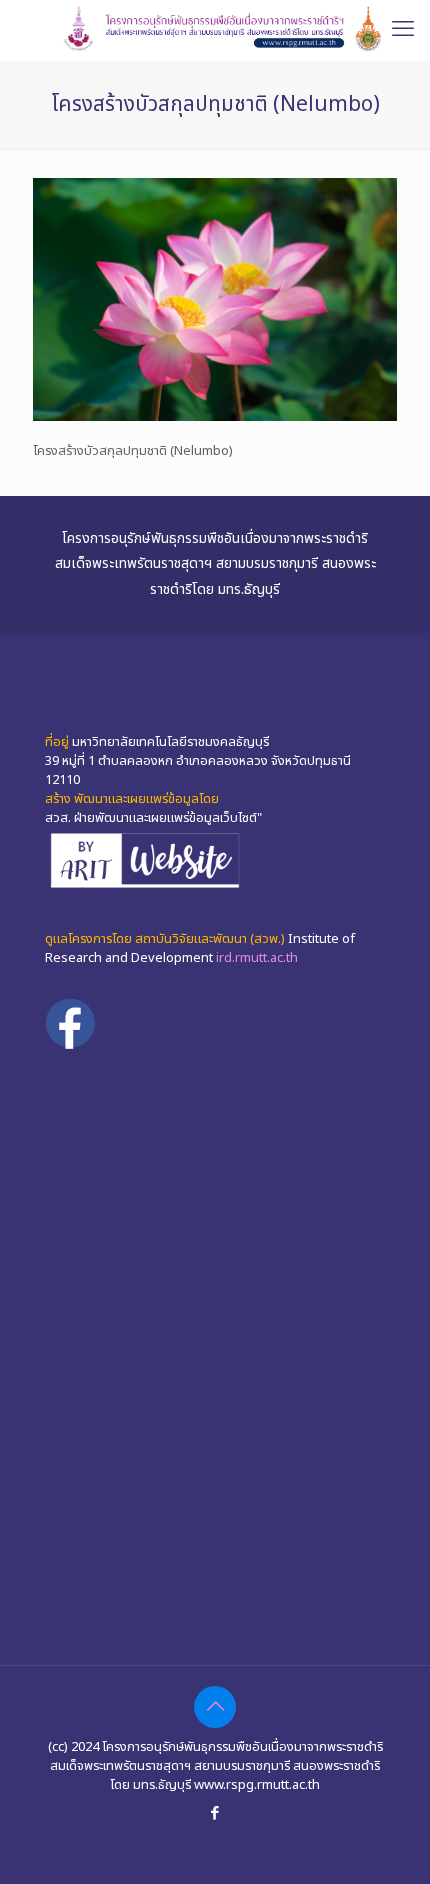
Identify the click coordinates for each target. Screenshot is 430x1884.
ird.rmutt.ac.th (257, 958)
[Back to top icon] (215, 1707)
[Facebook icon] (215, 1813)
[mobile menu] (403, 30)
